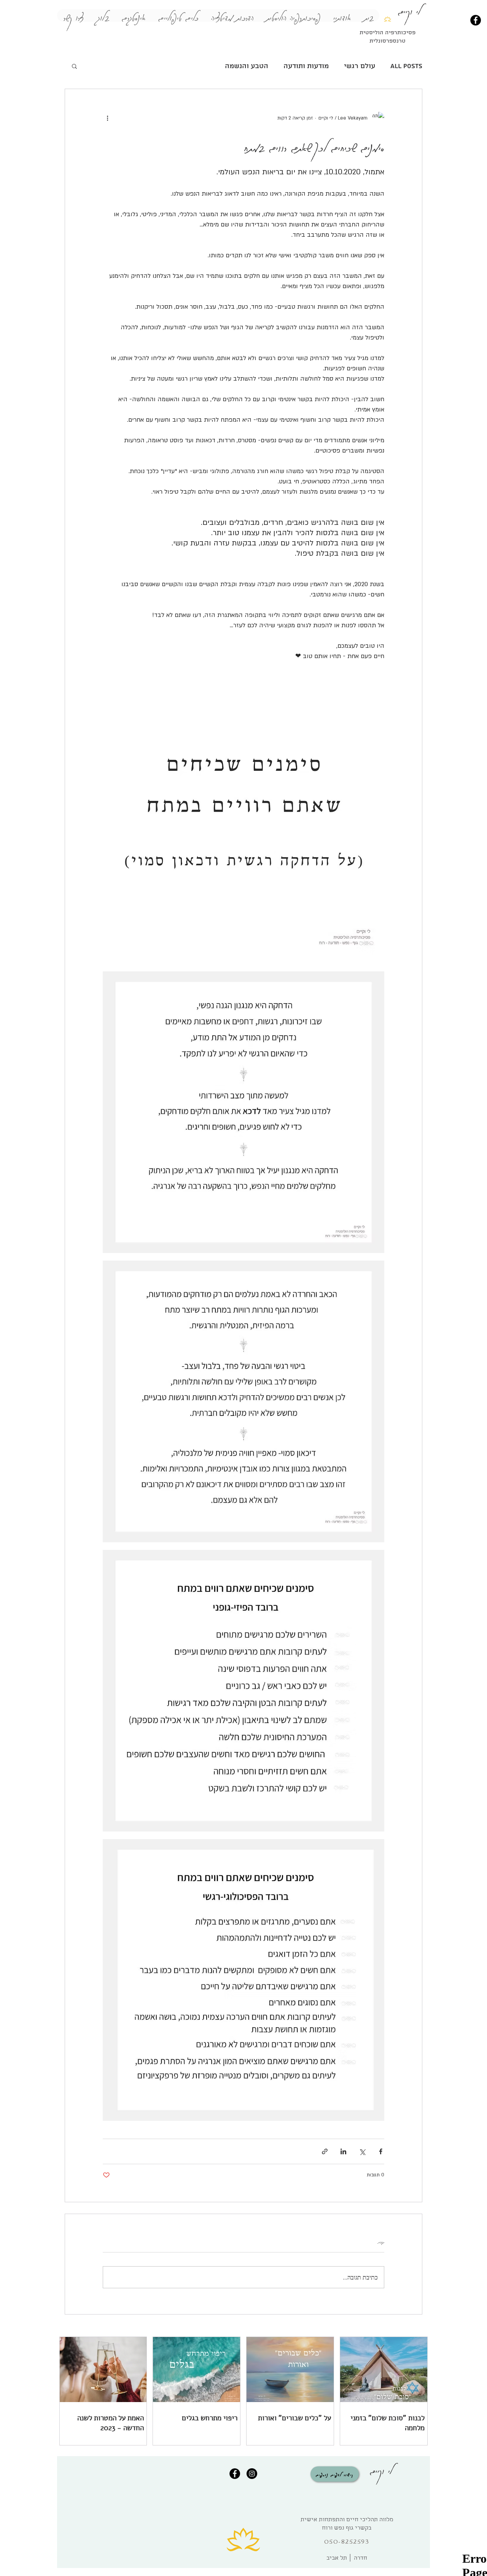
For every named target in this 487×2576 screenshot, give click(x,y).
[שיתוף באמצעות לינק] (325, 2151)
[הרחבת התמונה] (243, 823)
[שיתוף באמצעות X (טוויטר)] (362, 2151)
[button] (74, 66)
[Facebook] (476, 20)
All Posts (406, 66)
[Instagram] (252, 2474)
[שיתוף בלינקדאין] (343, 2151)
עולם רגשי (360, 66)
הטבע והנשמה (247, 66)
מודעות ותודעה (306, 66)
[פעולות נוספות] (107, 118)
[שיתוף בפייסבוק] (381, 2151)
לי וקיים (381, 2469)
